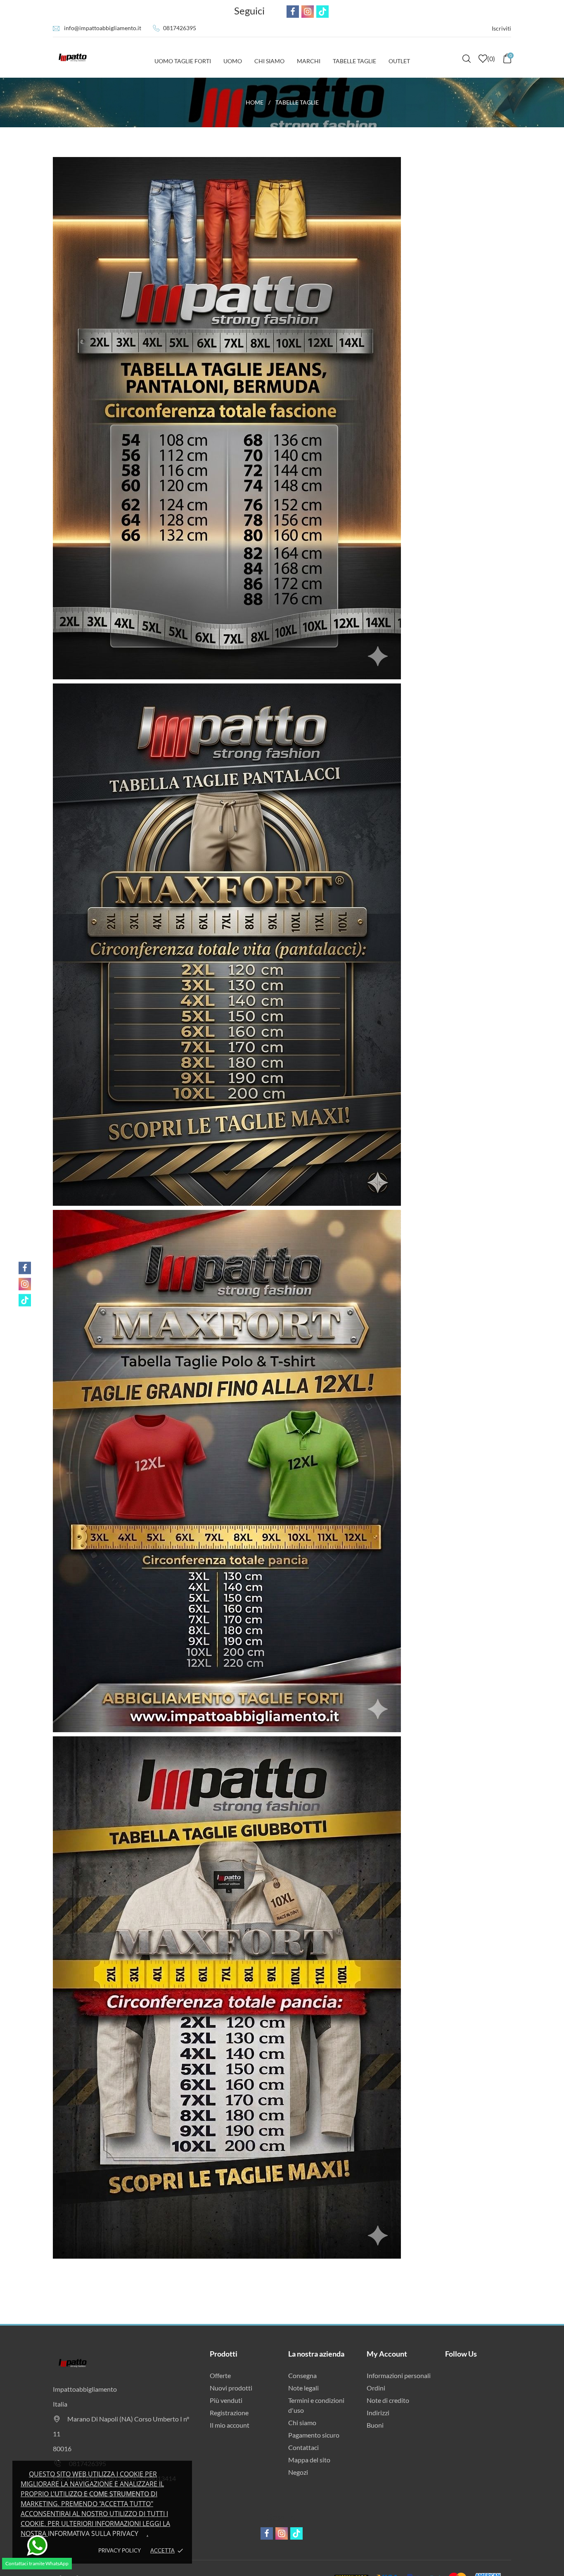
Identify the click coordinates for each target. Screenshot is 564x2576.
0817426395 (180, 28)
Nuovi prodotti (231, 2388)
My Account (387, 2354)
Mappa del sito (309, 2460)
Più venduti (226, 2400)
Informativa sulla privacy (93, 2533)
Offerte (220, 2375)
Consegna (302, 2375)
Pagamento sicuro (314, 2435)
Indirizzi (378, 2413)
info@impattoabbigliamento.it (103, 28)
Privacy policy (120, 2550)
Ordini (376, 2388)
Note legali (303, 2388)
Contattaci (303, 2447)
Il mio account (230, 2425)
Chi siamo (302, 2422)
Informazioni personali (399, 2375)
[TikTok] (25, 1300)
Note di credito (388, 2400)
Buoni (375, 2425)
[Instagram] (25, 1284)
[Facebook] (25, 1268)
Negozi (298, 2472)
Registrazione (229, 2413)
